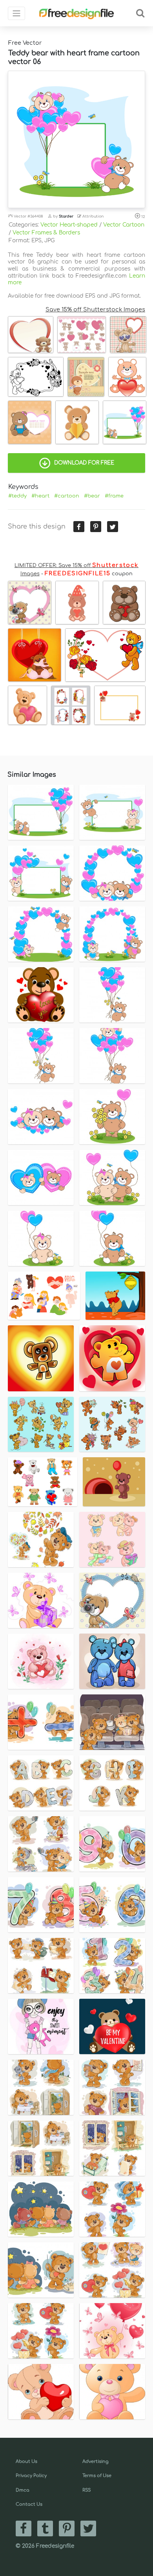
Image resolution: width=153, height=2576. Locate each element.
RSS (87, 2490)
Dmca (23, 2490)
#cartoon (67, 496)
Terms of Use (97, 2476)
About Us (26, 2462)
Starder (66, 216)
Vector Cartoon (124, 225)
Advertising (96, 2462)
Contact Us (29, 2504)
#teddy (17, 496)
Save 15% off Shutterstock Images (95, 309)
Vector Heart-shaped (69, 225)
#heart (40, 496)
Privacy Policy (31, 2476)
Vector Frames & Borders (46, 233)
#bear (92, 496)
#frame (114, 496)
